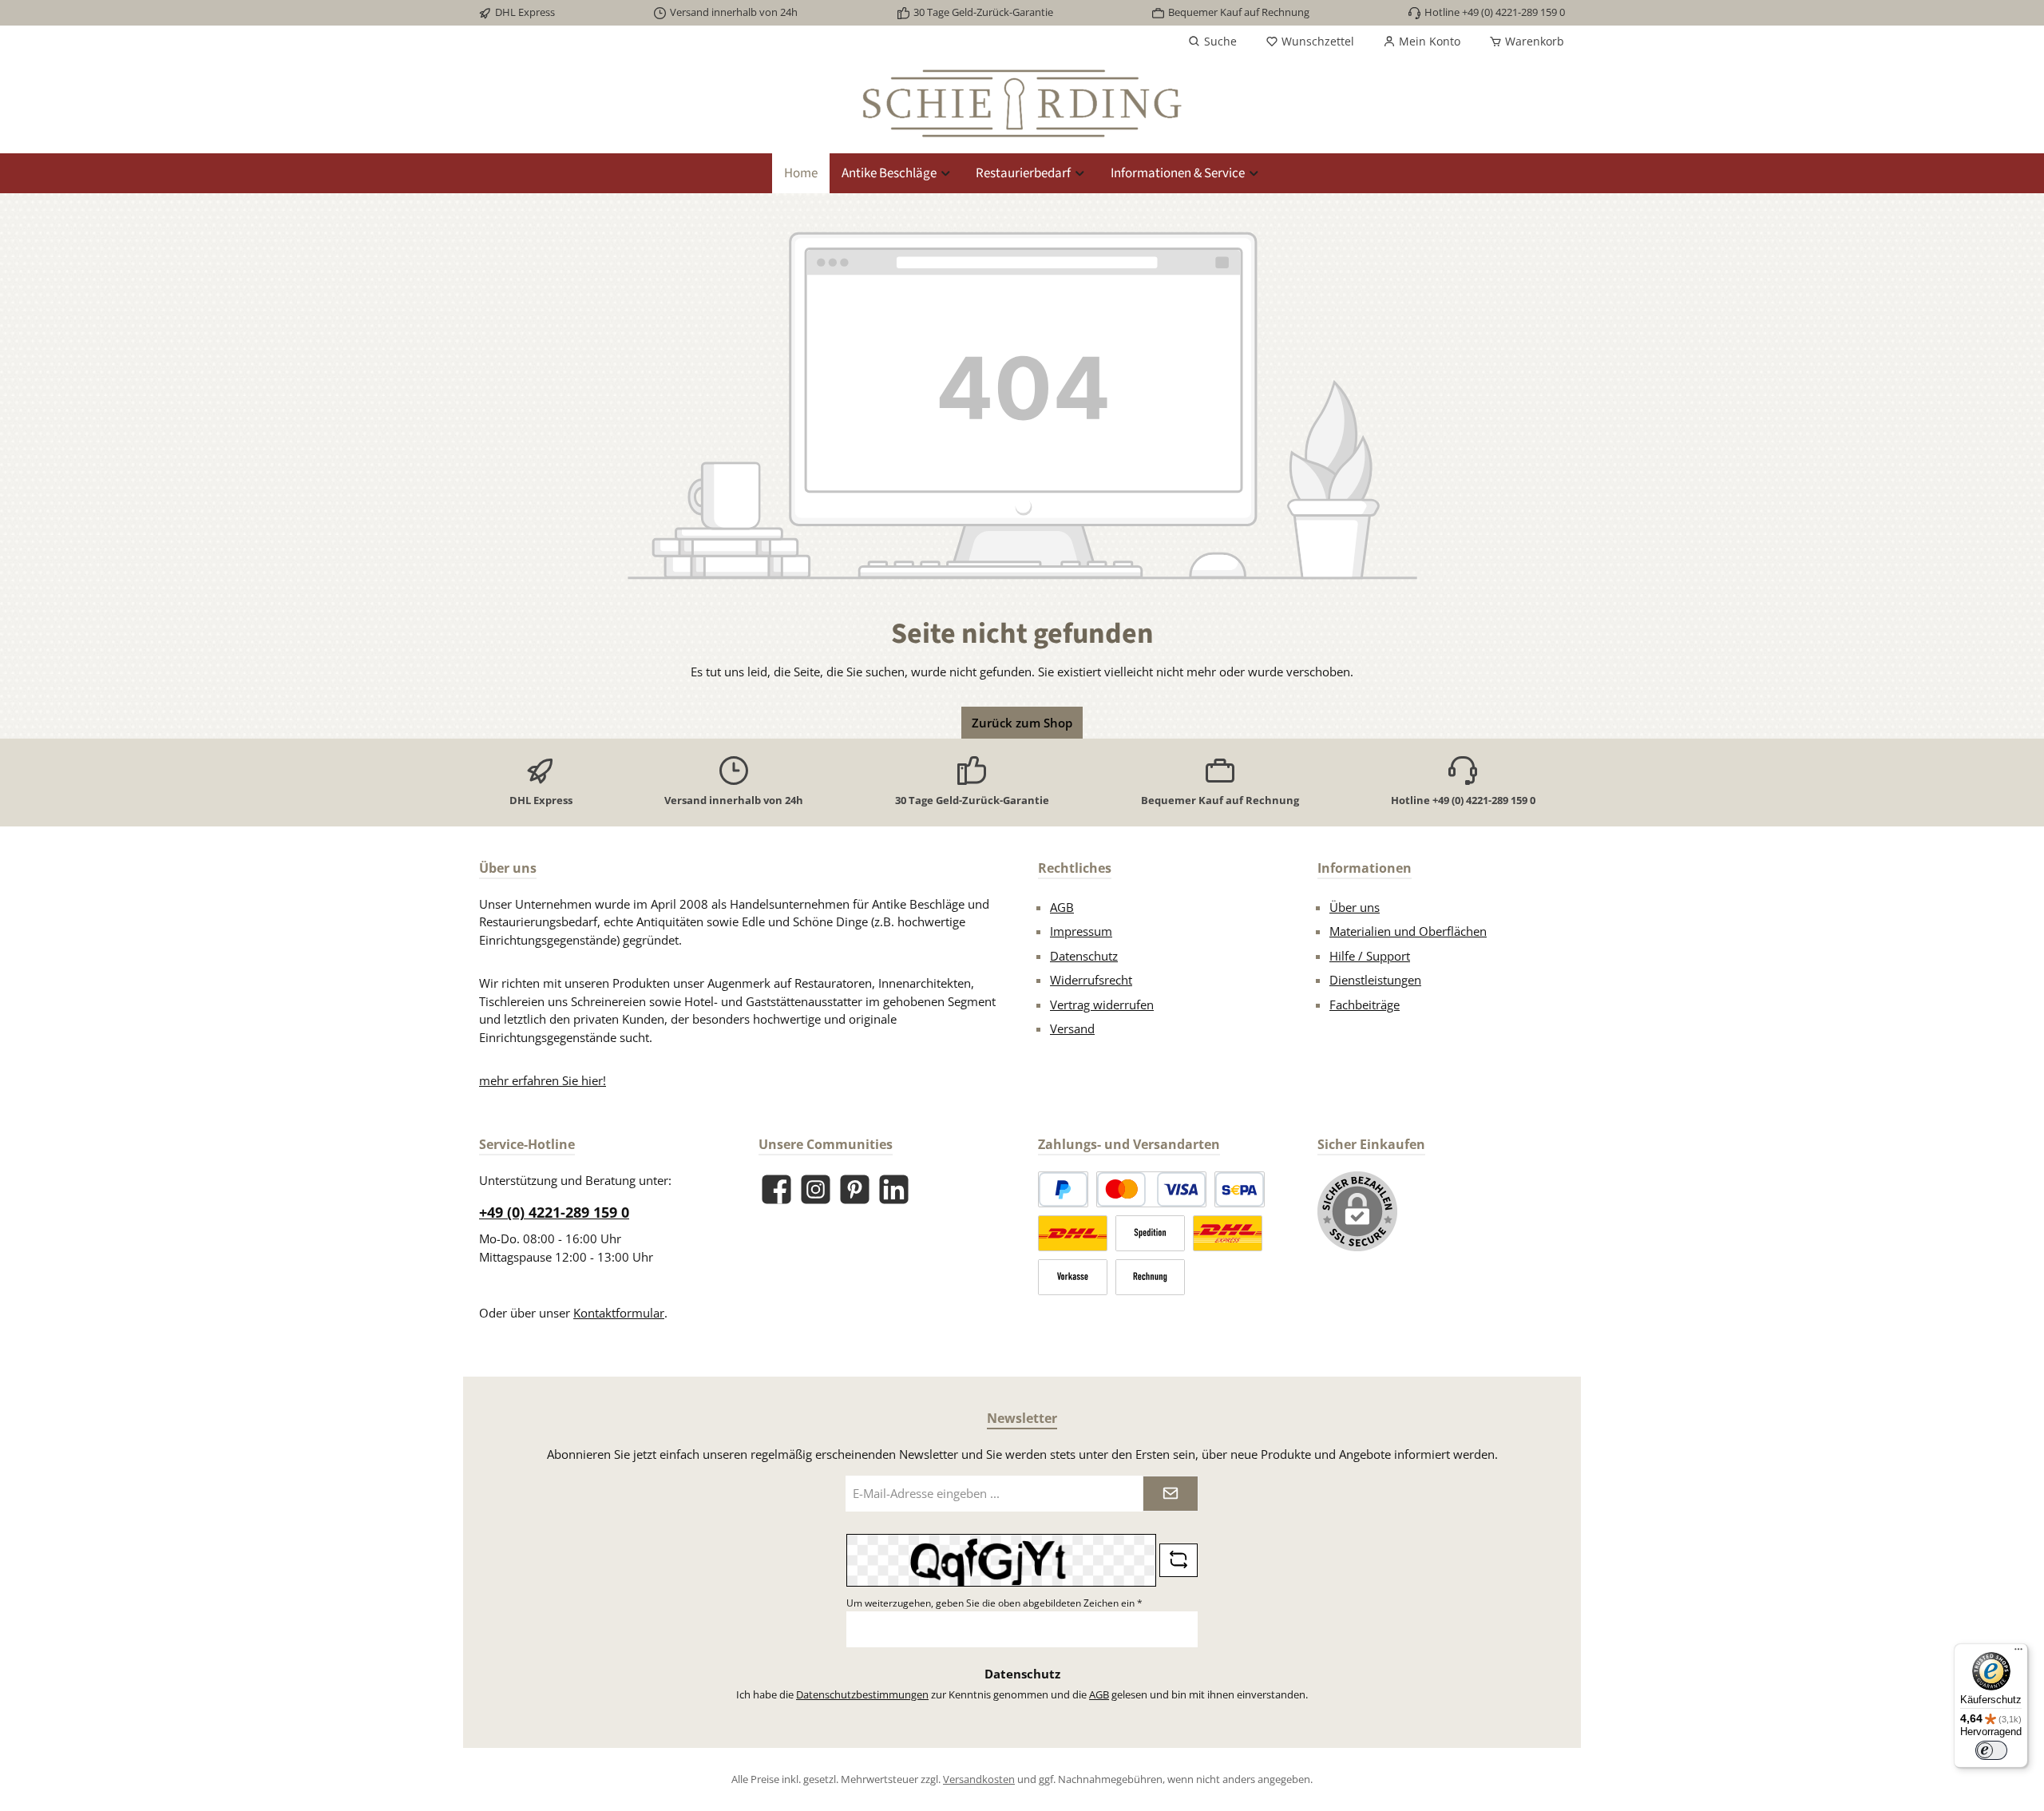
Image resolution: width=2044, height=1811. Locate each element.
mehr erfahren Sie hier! (543, 1080)
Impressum (1081, 931)
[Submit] (1171, 1494)
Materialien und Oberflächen (1408, 931)
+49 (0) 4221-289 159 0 (554, 1212)
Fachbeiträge (1365, 1005)
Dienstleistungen (1375, 980)
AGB (1062, 907)
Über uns (1355, 907)
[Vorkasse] (1073, 1277)
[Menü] (2018, 1653)
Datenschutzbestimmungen (862, 1694)
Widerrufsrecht (1091, 980)
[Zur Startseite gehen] (1022, 103)
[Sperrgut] (1150, 1233)
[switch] (1991, 1750)
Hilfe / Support (1370, 956)
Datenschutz (1084, 956)
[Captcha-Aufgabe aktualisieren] (1178, 1560)
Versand (1072, 1028)
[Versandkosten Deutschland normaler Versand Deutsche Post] (1073, 1233)
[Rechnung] (1150, 1277)
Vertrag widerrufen (1102, 1005)
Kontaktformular (619, 1313)
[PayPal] (1063, 1189)
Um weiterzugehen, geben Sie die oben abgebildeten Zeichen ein (994, 1603)
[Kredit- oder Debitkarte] (1151, 1189)
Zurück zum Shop (1022, 723)
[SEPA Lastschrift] (1240, 1189)
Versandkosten (979, 1779)
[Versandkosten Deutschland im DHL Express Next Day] (1228, 1233)
